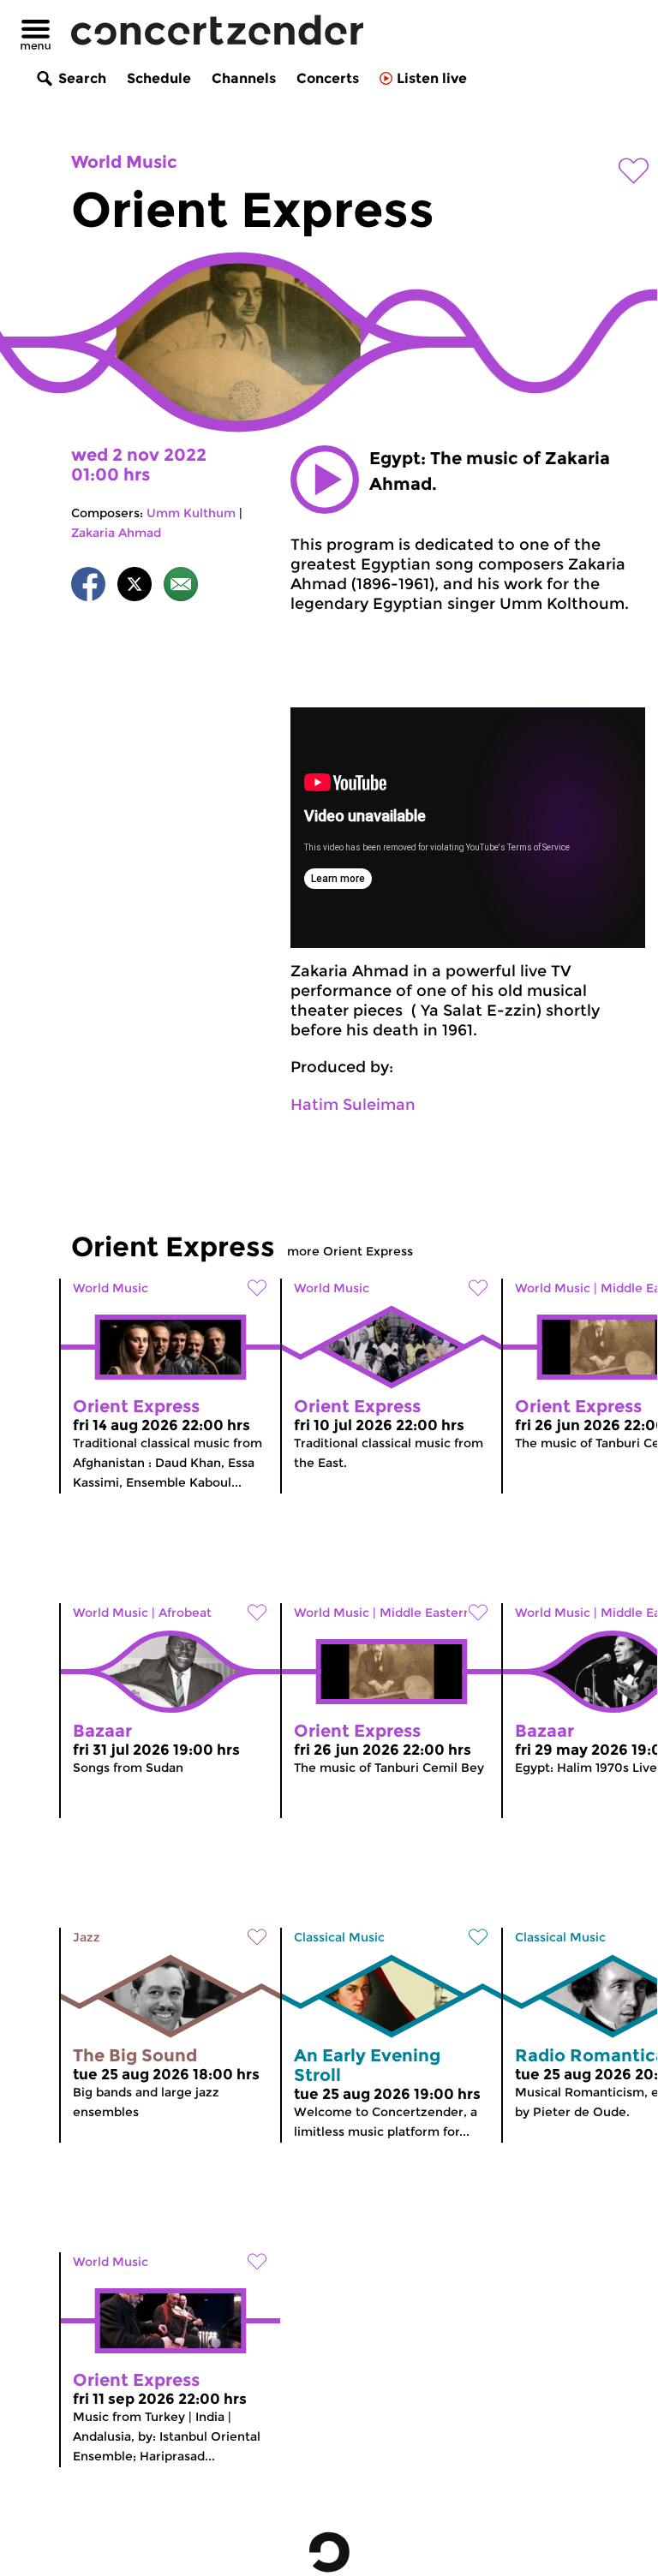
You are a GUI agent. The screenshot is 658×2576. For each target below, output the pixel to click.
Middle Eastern (425, 1613)
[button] (325, 480)
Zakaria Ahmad (116, 533)
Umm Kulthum (191, 513)
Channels (244, 78)
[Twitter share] (135, 587)
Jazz (87, 1937)
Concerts (328, 78)
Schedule (159, 78)
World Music (124, 162)
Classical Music (339, 1937)
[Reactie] (181, 587)
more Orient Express (350, 1251)
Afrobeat (185, 1613)
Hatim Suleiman (353, 1105)
